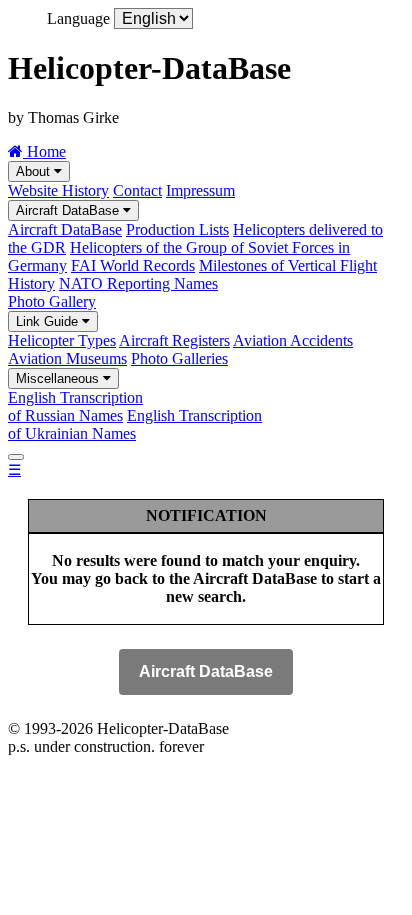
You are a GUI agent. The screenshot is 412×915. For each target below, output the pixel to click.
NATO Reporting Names (138, 283)
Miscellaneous (59, 378)
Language (78, 18)
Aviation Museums (67, 358)
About (35, 171)
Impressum (200, 190)
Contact (137, 190)
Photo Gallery (52, 301)
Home (44, 151)
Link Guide (49, 321)
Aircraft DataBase (69, 210)
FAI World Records (133, 265)
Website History (58, 190)
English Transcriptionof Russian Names (75, 406)
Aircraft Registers (174, 340)
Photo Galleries (179, 358)
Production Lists (177, 229)
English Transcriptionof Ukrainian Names (135, 424)
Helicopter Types (62, 340)
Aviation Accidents (293, 340)
